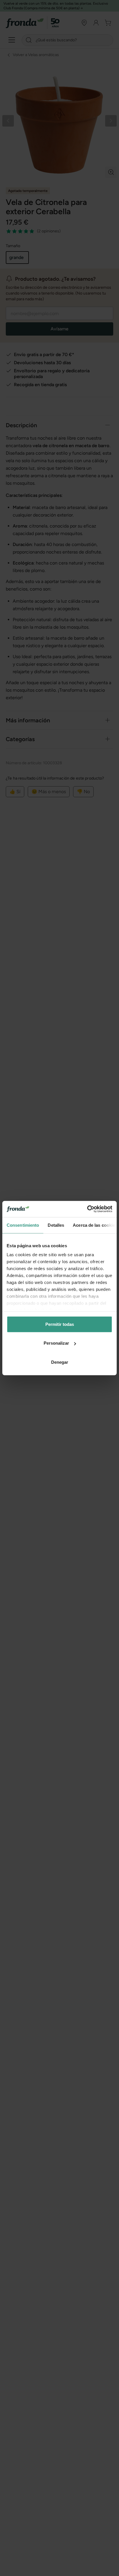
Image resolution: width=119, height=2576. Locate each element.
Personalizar (56, 1343)
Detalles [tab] (56, 1225)
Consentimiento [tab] (23, 1225)
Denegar (60, 1362)
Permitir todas (60, 1324)
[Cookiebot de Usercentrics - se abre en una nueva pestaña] (87, 1209)
